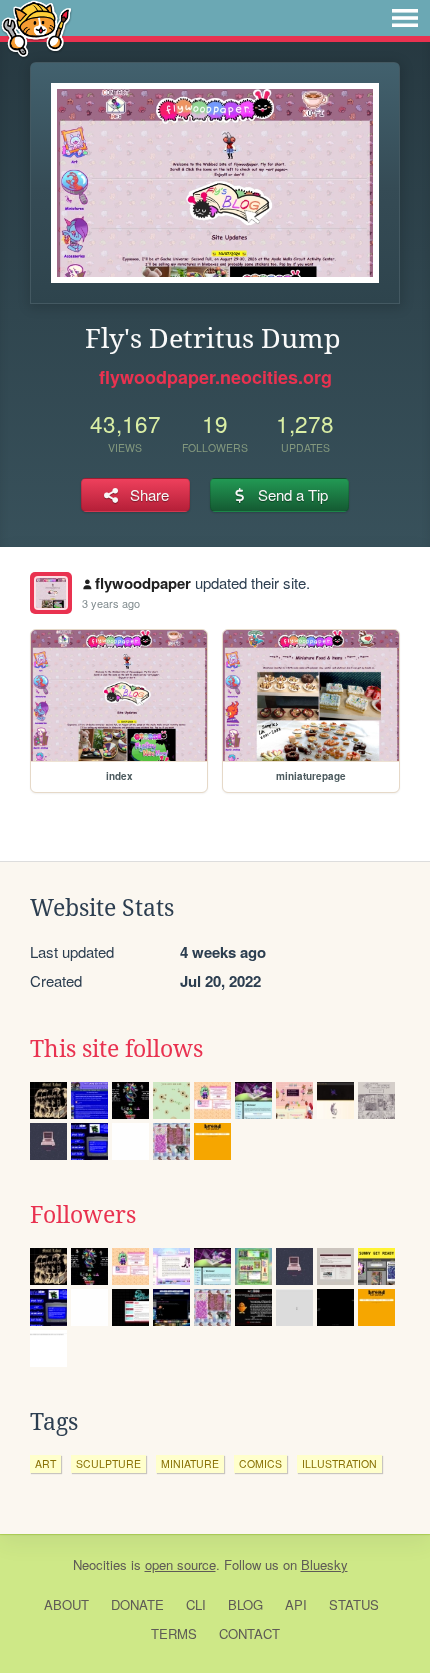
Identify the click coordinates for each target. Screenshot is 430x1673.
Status (354, 1604)
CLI (196, 1604)
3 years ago (111, 603)
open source (180, 1564)
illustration (339, 1463)
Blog (245, 1604)
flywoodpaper (143, 583)
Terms (174, 1633)
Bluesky (324, 1564)
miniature (190, 1463)
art (45, 1463)
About (66, 1604)
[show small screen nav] (405, 18)
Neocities (100, 1564)
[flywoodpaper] (51, 593)
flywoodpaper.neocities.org (215, 377)
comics (260, 1463)
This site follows (116, 1049)
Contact (249, 1633)
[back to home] (36, 27)
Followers (83, 1215)
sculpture (108, 1463)
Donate (137, 1604)
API (296, 1604)
